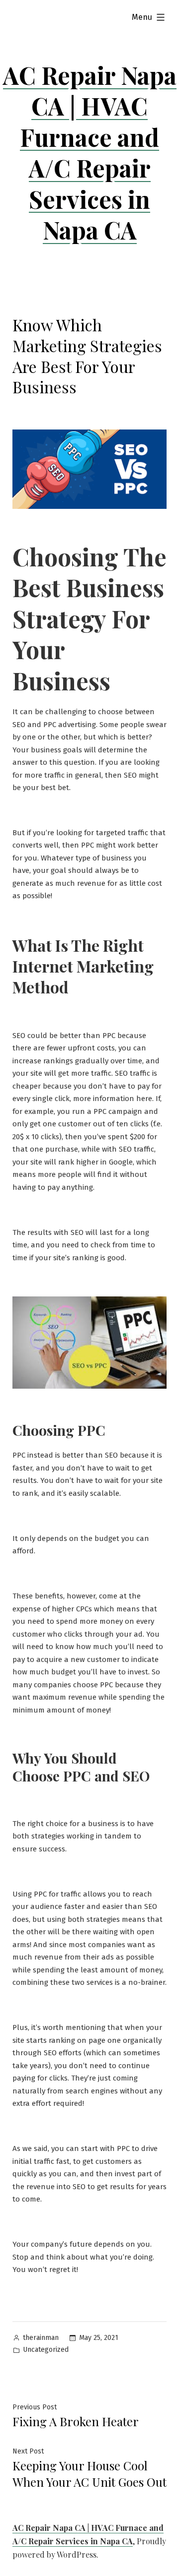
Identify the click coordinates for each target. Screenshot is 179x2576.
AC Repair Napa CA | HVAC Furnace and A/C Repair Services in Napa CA (90, 152)
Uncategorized (46, 2350)
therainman (41, 2338)
